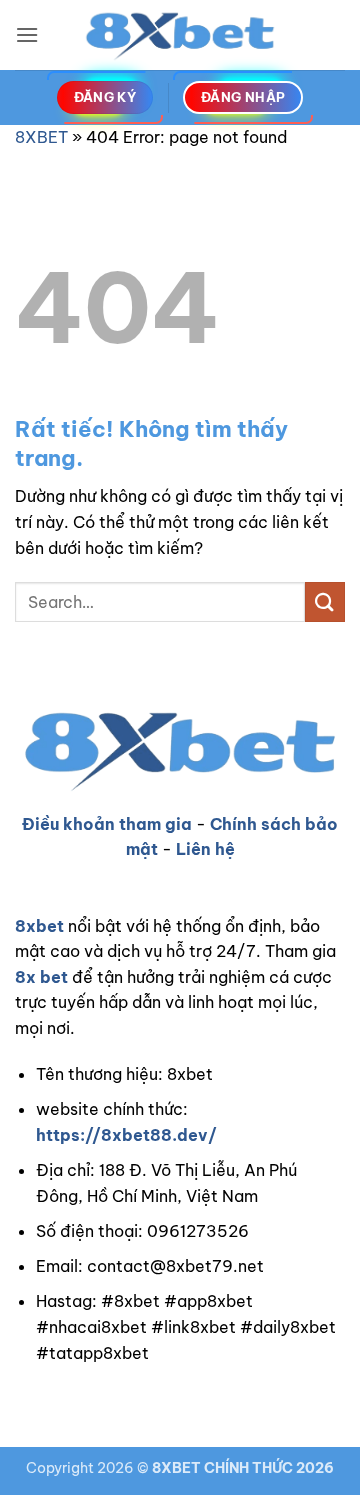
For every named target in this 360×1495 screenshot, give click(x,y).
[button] (27, 34)
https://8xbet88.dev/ (126, 1135)
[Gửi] (325, 601)
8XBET (41, 137)
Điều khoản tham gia (107, 824)
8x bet (41, 977)
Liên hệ (205, 849)
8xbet (39, 926)
